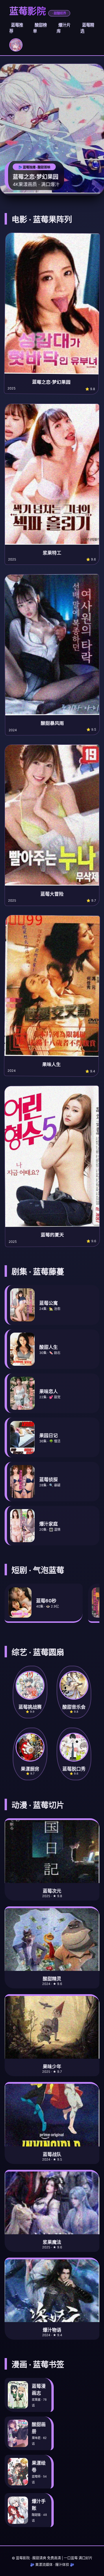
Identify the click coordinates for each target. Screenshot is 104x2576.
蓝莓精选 (87, 28)
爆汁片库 (64, 28)
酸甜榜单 (40, 28)
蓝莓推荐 (16, 28)
